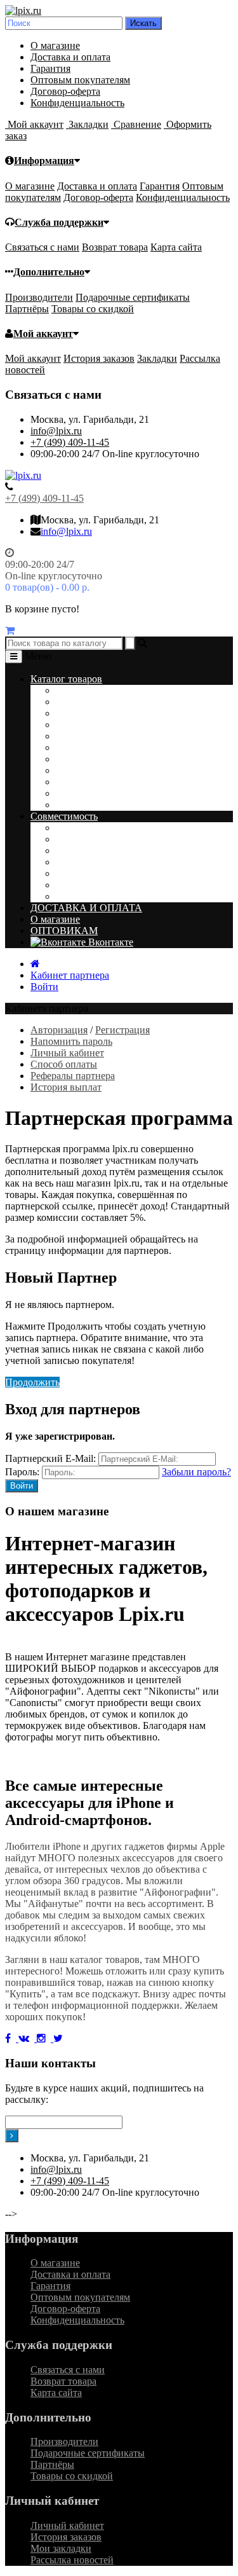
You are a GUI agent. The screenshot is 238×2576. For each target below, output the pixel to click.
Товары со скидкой (93, 309)
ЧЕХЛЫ (74, 759)
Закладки (157, 358)
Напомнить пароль (71, 1041)
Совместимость (64, 816)
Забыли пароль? (196, 1472)
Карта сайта (176, 247)
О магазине (55, 45)
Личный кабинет (67, 1053)
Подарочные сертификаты (133, 297)
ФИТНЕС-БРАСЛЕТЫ (105, 782)
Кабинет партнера (70, 975)
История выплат (66, 1087)
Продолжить (32, 1382)
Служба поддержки (59, 222)
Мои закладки (61, 2548)
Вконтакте (109, 942)
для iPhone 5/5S (89, 873)
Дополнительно (49, 272)
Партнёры (27, 309)
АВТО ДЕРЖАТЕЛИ (102, 736)
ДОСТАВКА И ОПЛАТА (86, 908)
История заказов (99, 358)
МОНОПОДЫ (87, 770)
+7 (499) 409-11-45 (70, 442)
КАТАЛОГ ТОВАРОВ (105, 690)
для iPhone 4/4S (89, 885)
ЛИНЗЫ (74, 702)
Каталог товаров (66, 679)
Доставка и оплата (70, 57)
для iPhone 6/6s (88, 862)
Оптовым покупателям (80, 80)
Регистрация (122, 1030)
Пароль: (22, 1472)
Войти (44, 987)
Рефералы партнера (73, 1076)
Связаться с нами (42, 247)
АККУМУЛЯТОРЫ (99, 713)
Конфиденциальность (77, 103)
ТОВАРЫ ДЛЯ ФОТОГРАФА (121, 805)
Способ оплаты (64, 1064)
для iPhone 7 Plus (92, 839)
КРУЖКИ (77, 747)
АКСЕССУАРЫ (90, 725)
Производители (39, 297)
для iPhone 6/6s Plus (98, 851)
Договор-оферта (65, 91)
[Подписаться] (12, 2136)
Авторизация (59, 1030)
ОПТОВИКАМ (64, 931)
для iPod (74, 896)
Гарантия (50, 68)
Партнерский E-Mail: (50, 1458)
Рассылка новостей (72, 2560)
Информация (44, 161)
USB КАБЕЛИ (88, 793)
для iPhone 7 (82, 828)
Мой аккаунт (43, 334)
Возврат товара (115, 247)
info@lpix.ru (56, 431)
